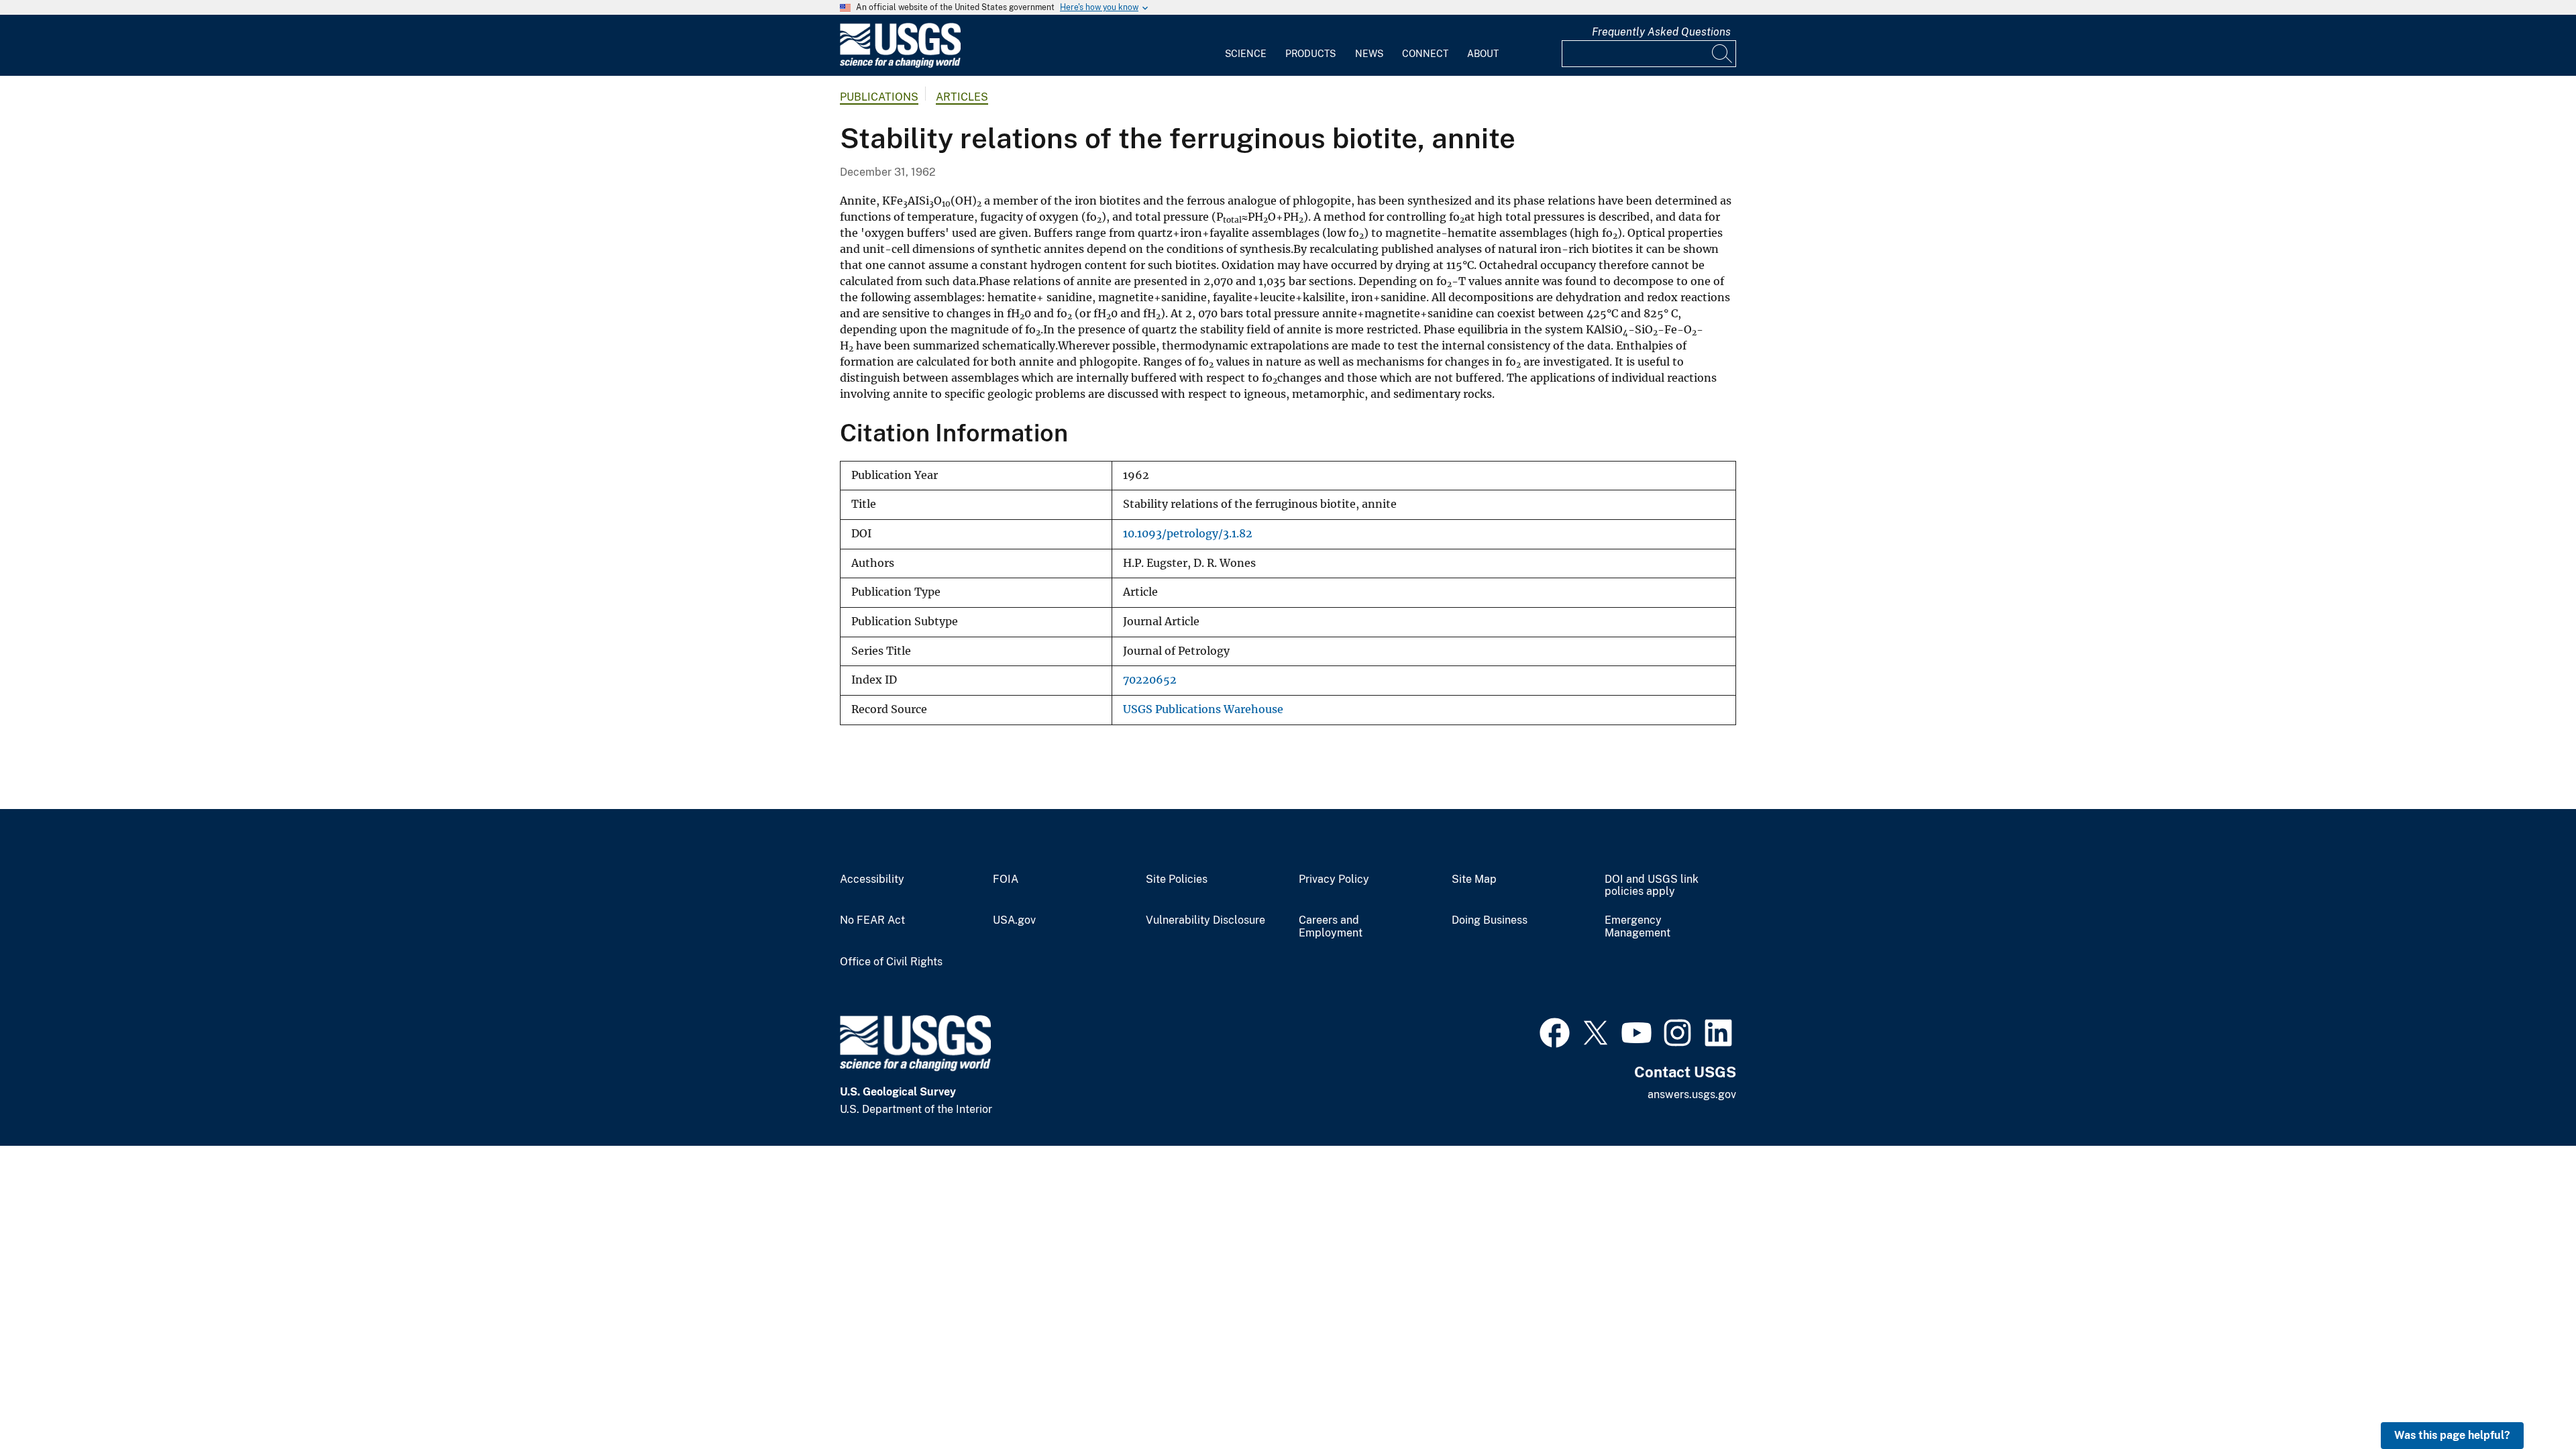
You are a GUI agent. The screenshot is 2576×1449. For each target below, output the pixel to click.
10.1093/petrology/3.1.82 (1188, 534)
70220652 (1150, 680)
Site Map (1474, 879)
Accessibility (872, 879)
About (1483, 54)
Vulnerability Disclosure (1205, 920)
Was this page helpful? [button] (2452, 1435)
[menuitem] (1246, 46)
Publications (879, 97)
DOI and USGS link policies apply (1652, 886)
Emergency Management (1638, 927)
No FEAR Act (872, 920)
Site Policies (1177, 879)
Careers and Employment (1331, 927)
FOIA (1006, 879)
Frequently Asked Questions (1661, 32)
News (1369, 54)
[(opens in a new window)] (1555, 1031)
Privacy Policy (1334, 879)
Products (1310, 54)
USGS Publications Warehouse (1203, 709)
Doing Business (1490, 920)
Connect (1425, 54)
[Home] (900, 65)
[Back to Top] (2527, 1400)
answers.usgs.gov (1692, 1094)
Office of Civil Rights (891, 962)
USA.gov (1014, 920)
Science (1246, 54)
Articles (962, 97)
